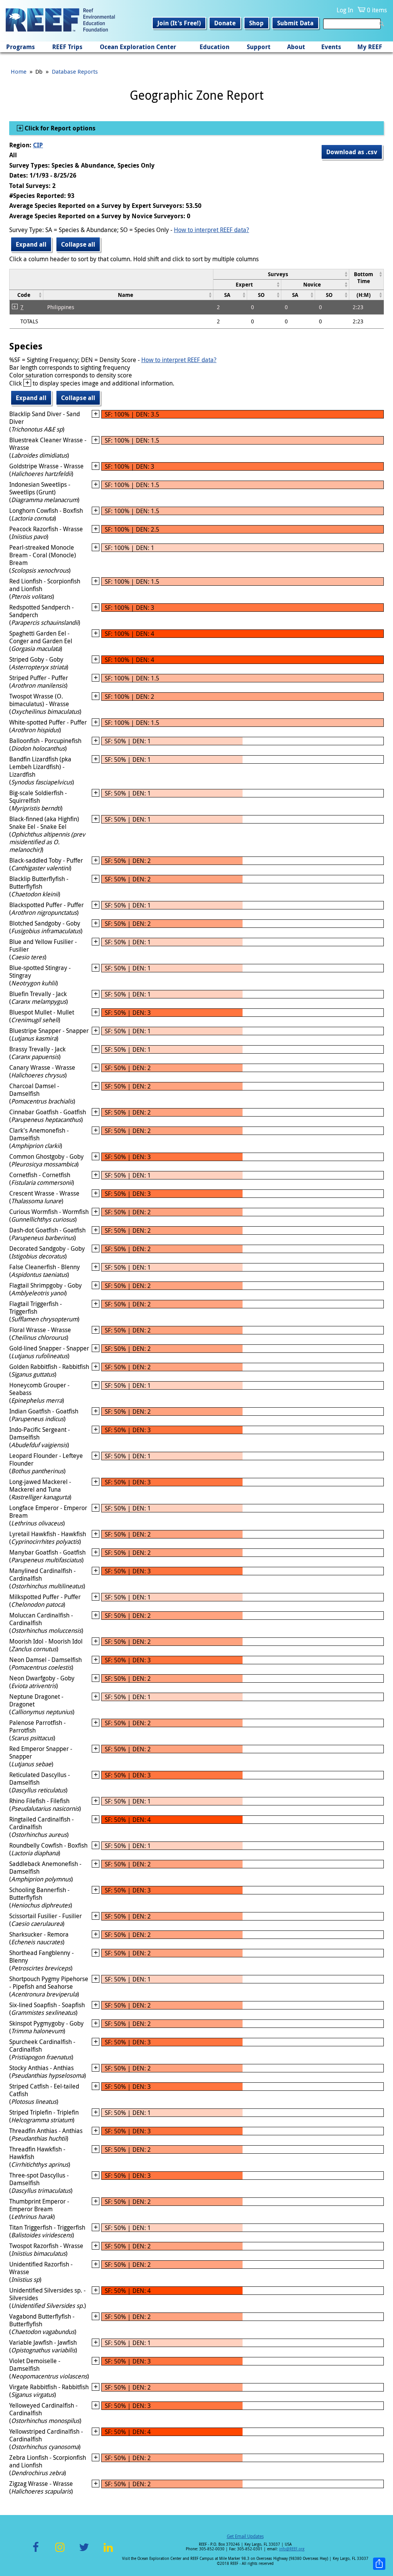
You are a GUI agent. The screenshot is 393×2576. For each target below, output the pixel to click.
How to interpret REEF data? (211, 230)
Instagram (60, 2552)
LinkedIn (108, 2552)
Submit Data (295, 23)
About (296, 47)
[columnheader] (281, 274)
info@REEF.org (292, 2549)
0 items (377, 10)
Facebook (36, 2552)
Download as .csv (352, 152)
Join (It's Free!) (179, 23)
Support (259, 47)
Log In (345, 10)
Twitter (84, 2552)
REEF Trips (67, 47)
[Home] (60, 21)
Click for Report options (59, 128)
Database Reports (75, 71)
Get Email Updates (245, 2536)
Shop (256, 23)
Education (215, 47)
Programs (21, 47)
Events (331, 47)
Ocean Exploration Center (138, 47)
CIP (38, 145)
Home (19, 71)
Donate (225, 23)
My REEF (370, 47)
